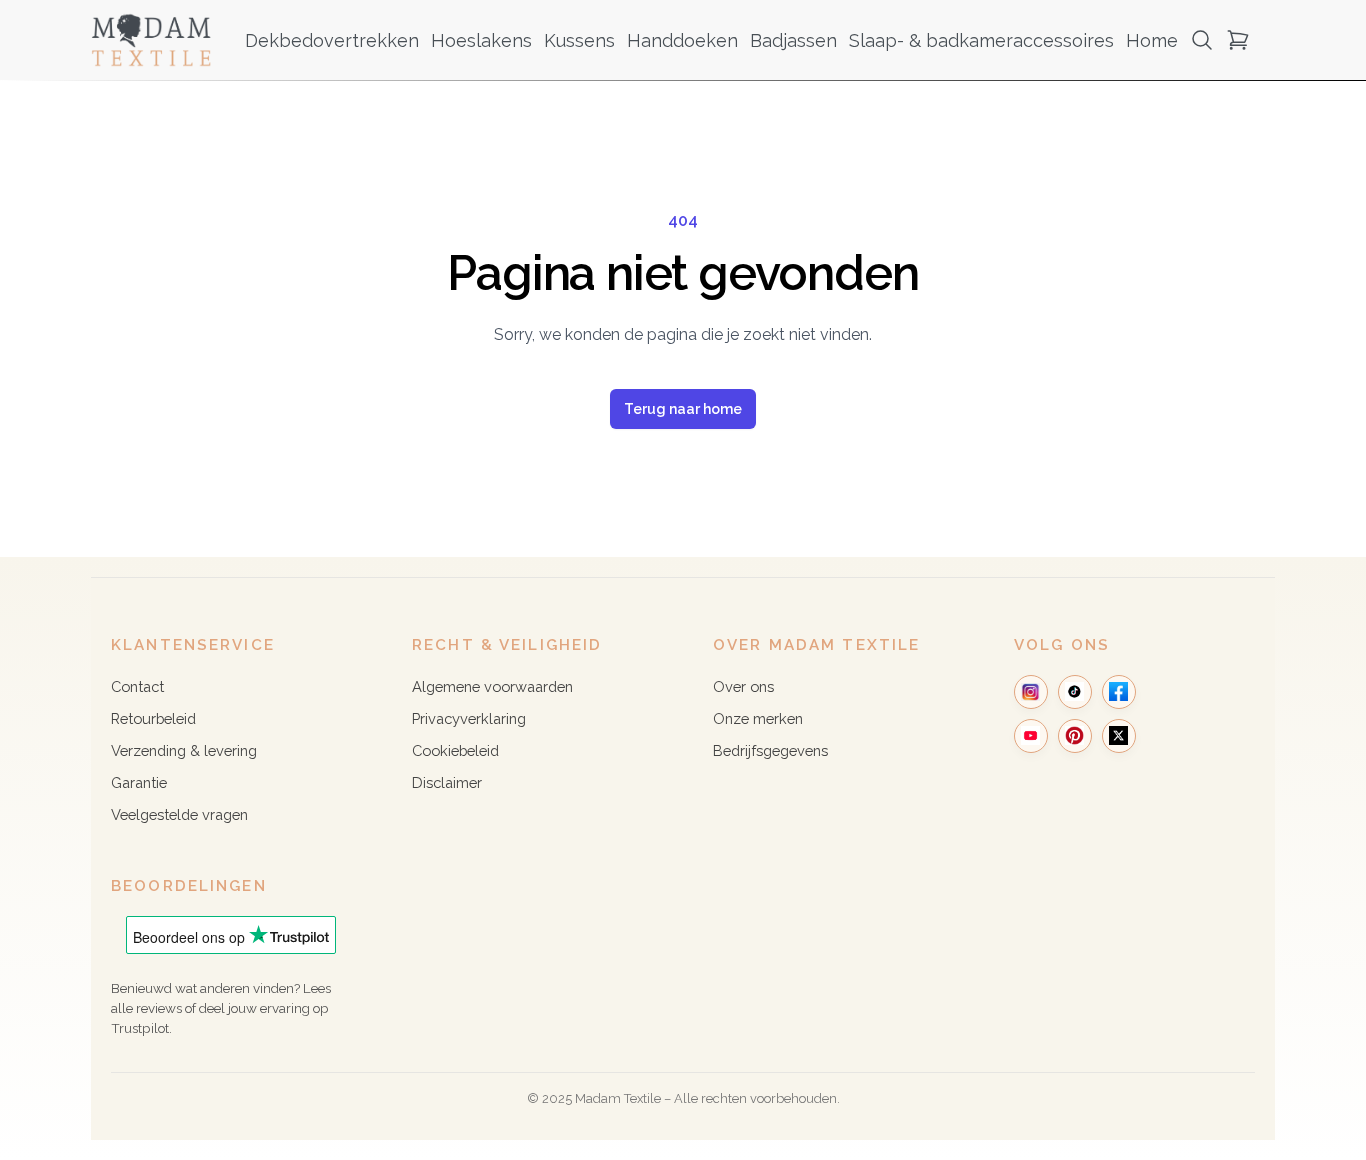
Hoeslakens (481, 40)
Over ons (743, 686)
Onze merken (758, 718)
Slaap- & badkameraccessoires (981, 40)
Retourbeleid (153, 718)
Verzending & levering (184, 750)
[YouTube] (1031, 736)
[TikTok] (1075, 692)
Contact (137, 686)
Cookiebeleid (455, 750)
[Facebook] (1119, 692)
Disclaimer (447, 782)
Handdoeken (682, 40)
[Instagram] (1031, 692)
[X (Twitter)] (1119, 736)
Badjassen (793, 40)
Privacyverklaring (469, 718)
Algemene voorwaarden (492, 686)
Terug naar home (683, 409)
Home (1152, 40)
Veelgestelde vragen (179, 814)
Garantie (139, 782)
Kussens (579, 40)
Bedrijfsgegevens (770, 750)
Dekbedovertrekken (332, 40)
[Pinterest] (1075, 736)
